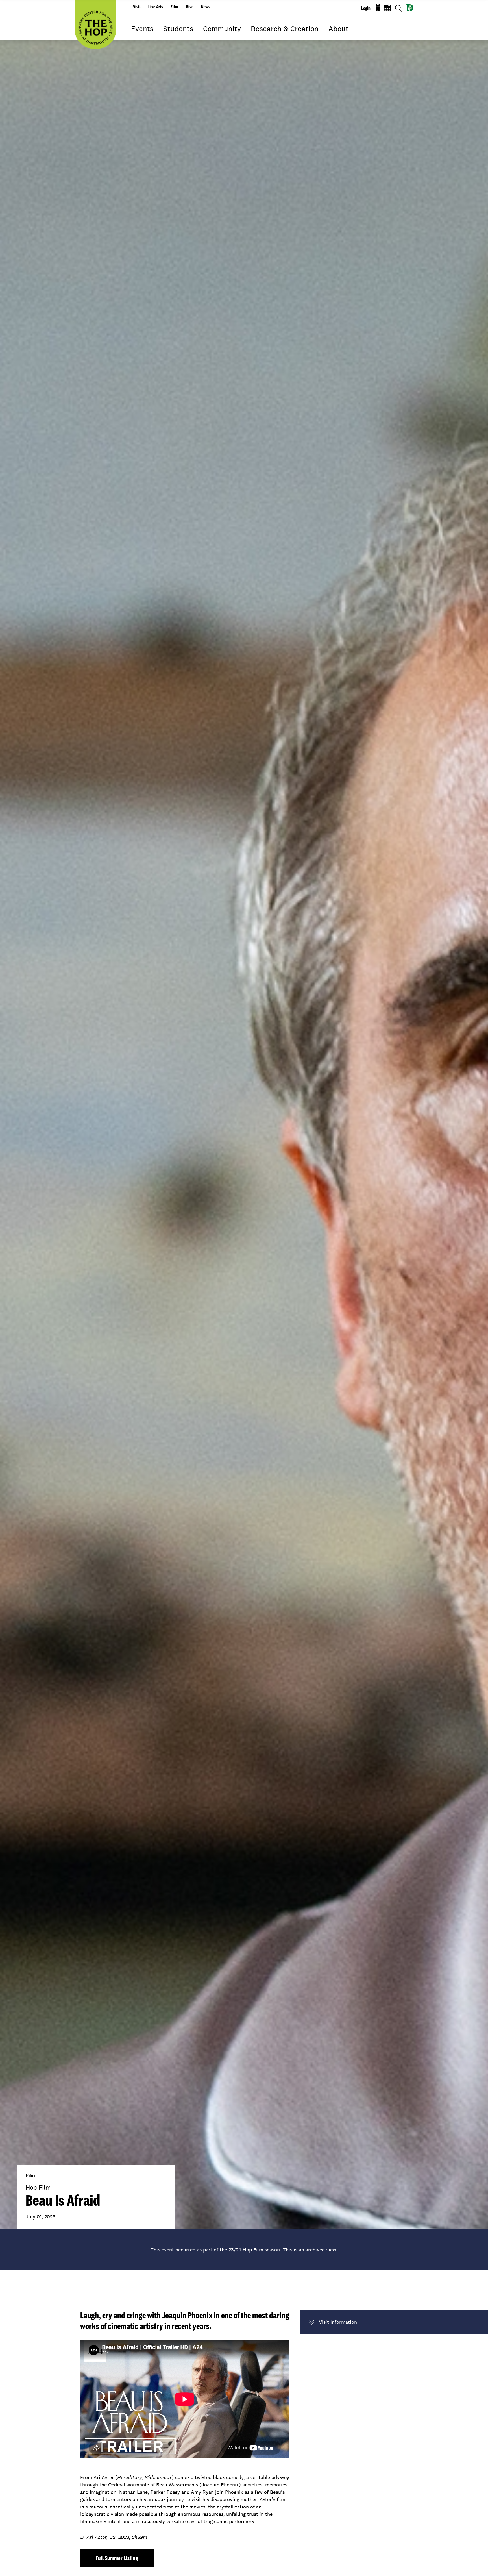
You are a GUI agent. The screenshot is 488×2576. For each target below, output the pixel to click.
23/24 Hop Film (247, 2250)
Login (366, 8)
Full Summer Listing (117, 2558)
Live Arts (156, 7)
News (206, 7)
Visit (137, 7)
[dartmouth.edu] (410, 8)
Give (190, 7)
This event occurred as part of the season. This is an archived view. (244, 2250)
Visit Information (338, 2322)
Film (174, 7)
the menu (135, 37)
